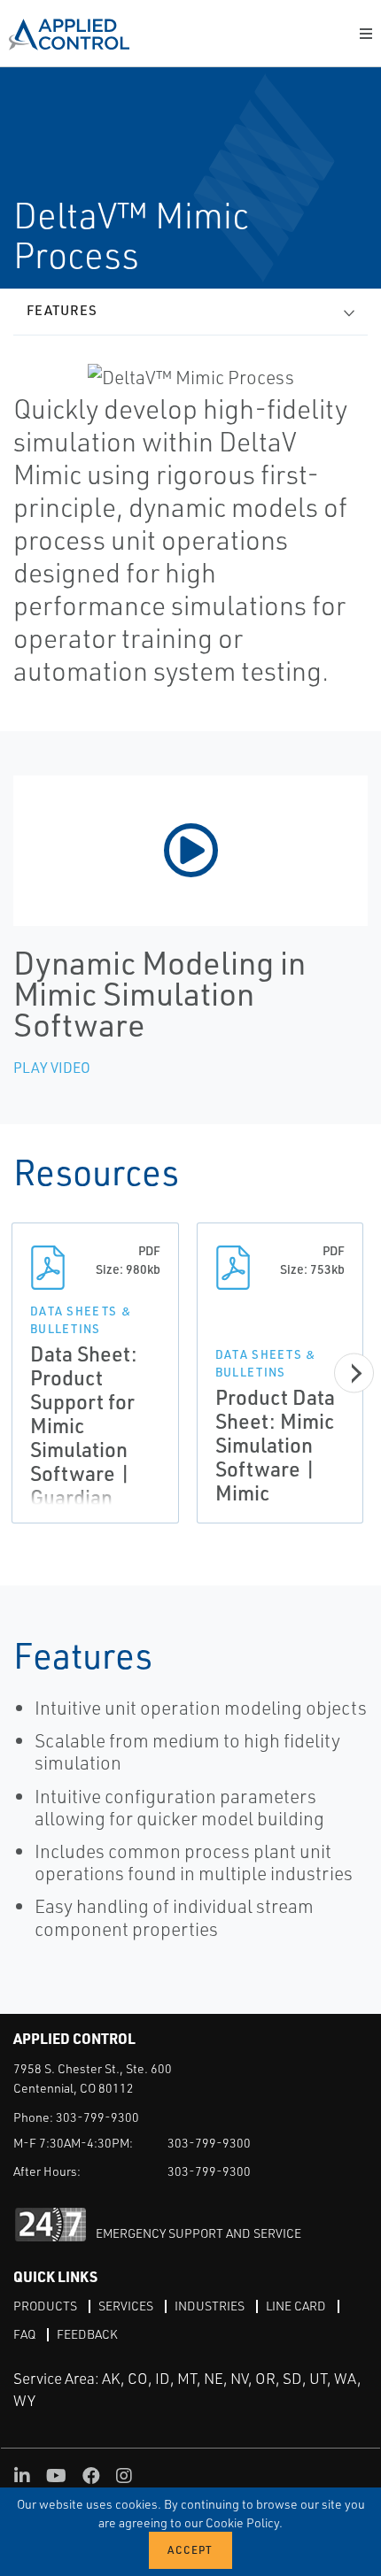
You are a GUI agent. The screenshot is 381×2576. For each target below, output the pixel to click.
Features (62, 310)
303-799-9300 (97, 2117)
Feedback (87, 2334)
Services (126, 2306)
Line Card (296, 2306)
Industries (210, 2306)
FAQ (24, 2334)
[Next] (354, 1373)
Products (45, 2306)
